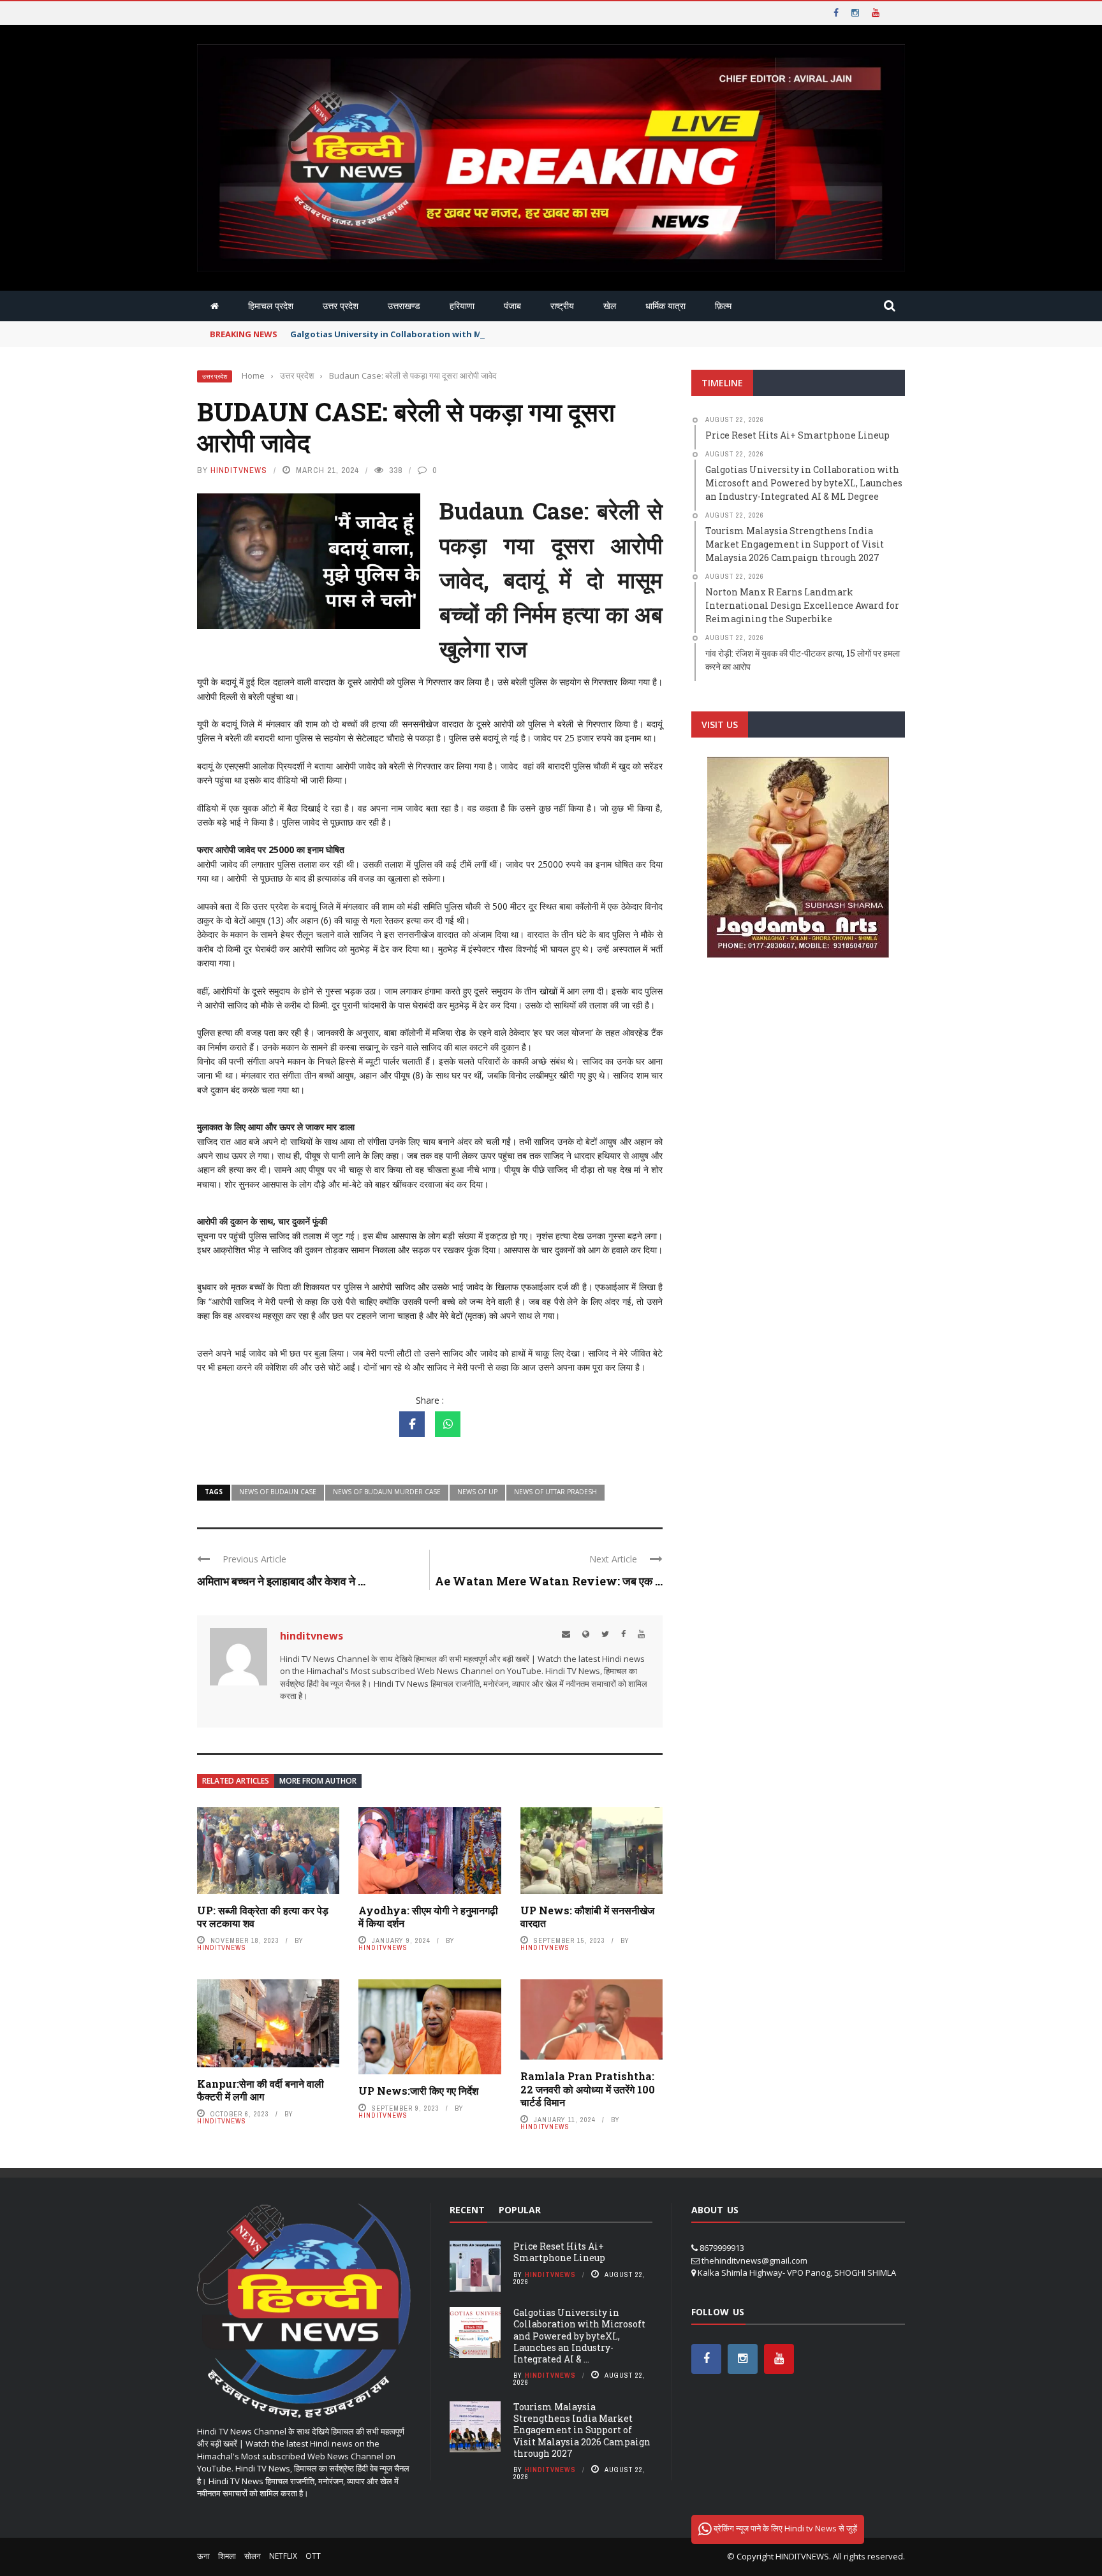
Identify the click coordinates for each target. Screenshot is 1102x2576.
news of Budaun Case (278, 1492)
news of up (477, 1492)
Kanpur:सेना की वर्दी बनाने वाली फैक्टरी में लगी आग (261, 2090)
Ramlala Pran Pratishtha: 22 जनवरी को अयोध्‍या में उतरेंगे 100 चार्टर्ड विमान (588, 2089)
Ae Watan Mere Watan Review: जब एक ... (549, 1581)
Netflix (283, 2556)
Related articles (236, 1781)
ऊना (203, 2556)
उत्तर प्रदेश (341, 306)
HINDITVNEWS (802, 2556)
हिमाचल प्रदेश (271, 306)
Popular (520, 2210)
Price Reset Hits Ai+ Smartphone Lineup (559, 2252)
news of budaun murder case (387, 1492)
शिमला (227, 2556)
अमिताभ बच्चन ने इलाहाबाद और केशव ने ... (281, 1581)
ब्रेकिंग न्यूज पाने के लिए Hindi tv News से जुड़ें (784, 2528)
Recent (467, 2210)
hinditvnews (239, 470)
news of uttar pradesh (555, 1492)
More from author (318, 1781)
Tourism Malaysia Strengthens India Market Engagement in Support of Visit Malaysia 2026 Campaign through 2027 (582, 2430)
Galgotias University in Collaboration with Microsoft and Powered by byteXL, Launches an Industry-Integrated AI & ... (579, 2336)
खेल (610, 306)
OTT (313, 2556)
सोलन (253, 2556)
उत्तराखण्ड (404, 306)
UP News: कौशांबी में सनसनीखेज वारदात (587, 1917)
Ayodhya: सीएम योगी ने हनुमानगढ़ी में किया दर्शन (428, 1917)
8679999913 (722, 2248)
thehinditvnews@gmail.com (754, 2260)
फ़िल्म (723, 306)
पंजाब (512, 306)
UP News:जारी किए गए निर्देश (418, 2091)
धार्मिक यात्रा (665, 306)
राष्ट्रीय (562, 306)
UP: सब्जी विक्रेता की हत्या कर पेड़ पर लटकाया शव (263, 1917)
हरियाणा (462, 306)
